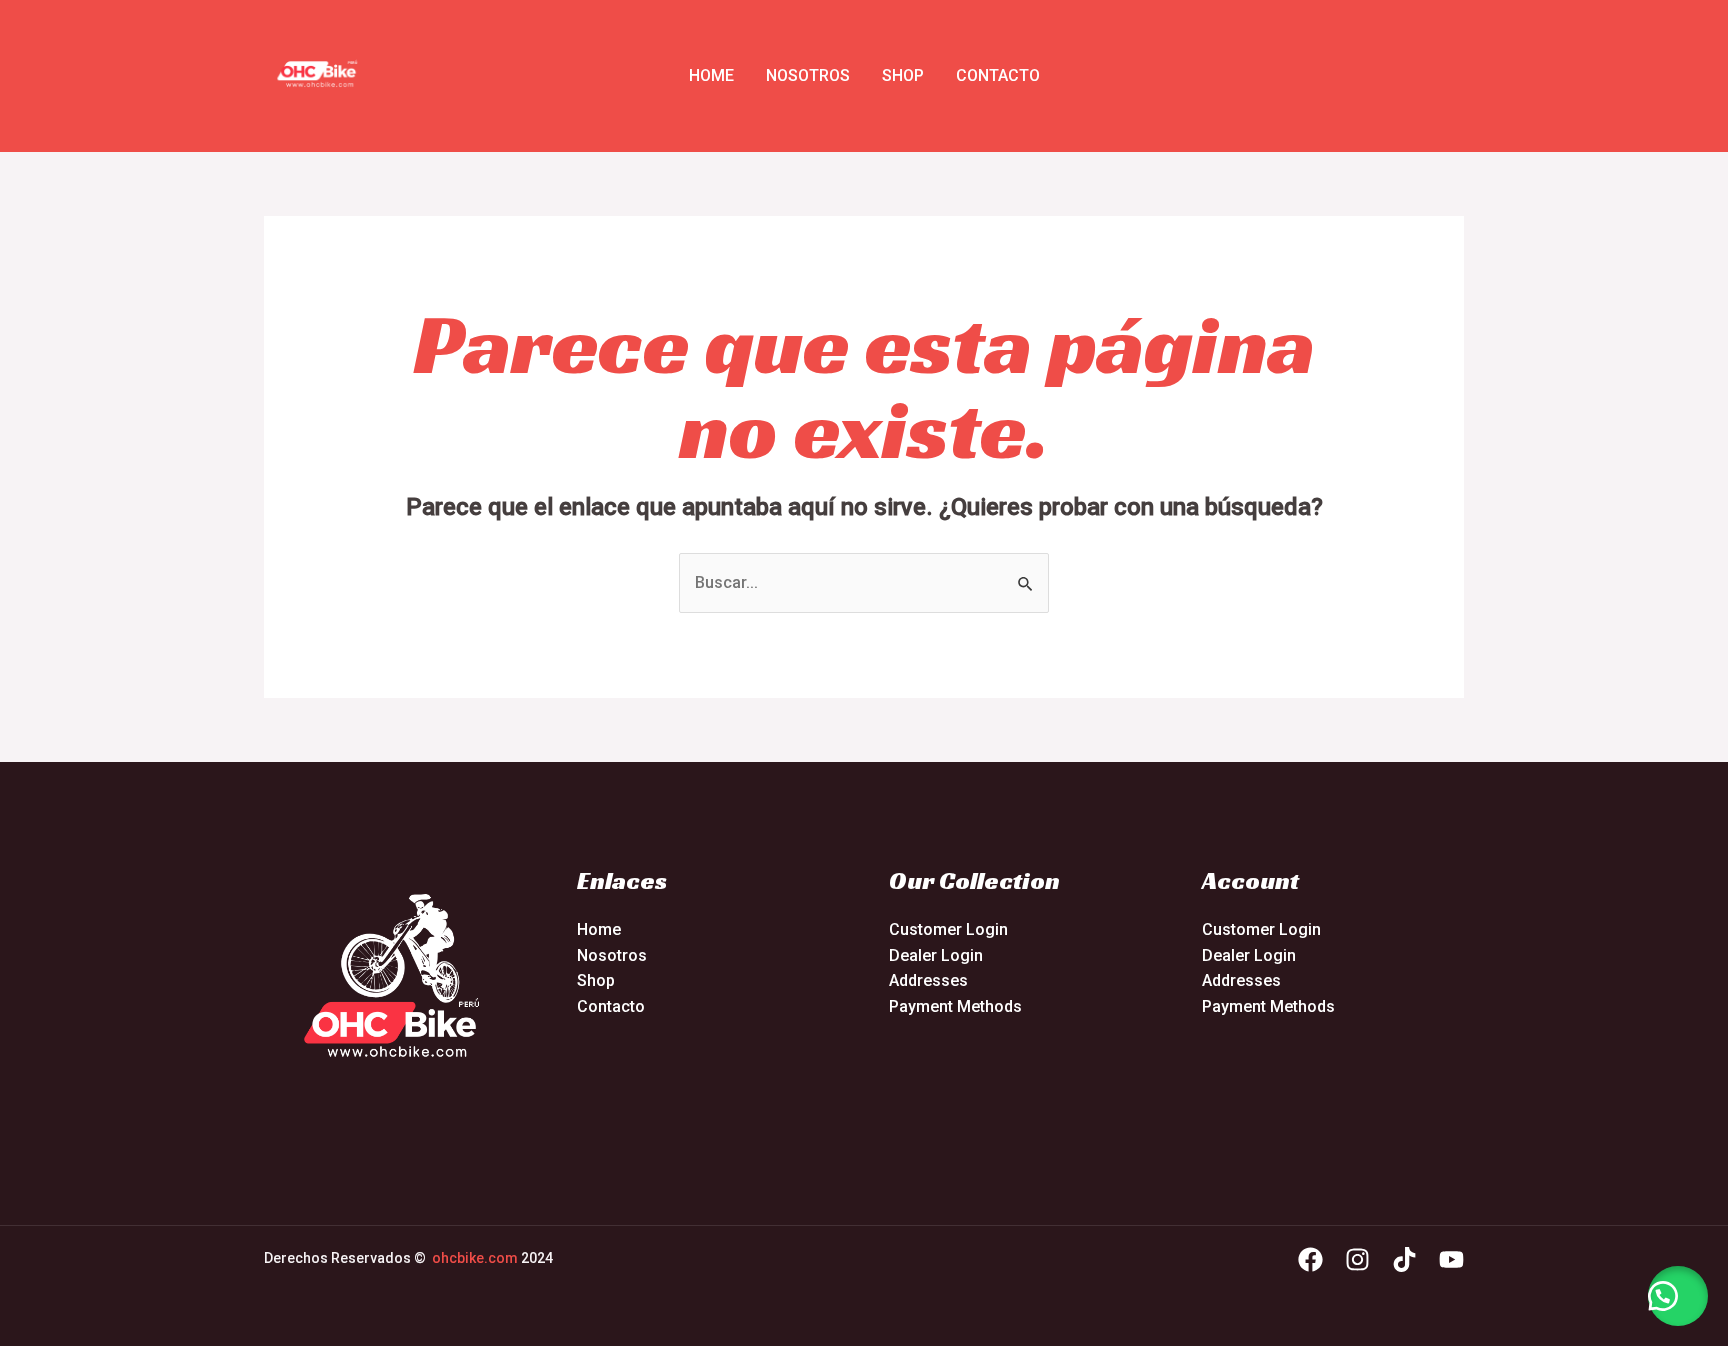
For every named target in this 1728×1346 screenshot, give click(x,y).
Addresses (928, 980)
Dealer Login (936, 955)
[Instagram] (1357, 1259)
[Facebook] (1310, 1259)
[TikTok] (1404, 1259)
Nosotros (808, 75)
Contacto (998, 75)
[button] (1678, 1296)
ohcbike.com (475, 1258)
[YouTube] (1451, 1259)
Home (711, 75)
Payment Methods (955, 1006)
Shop (903, 75)
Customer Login (948, 929)
